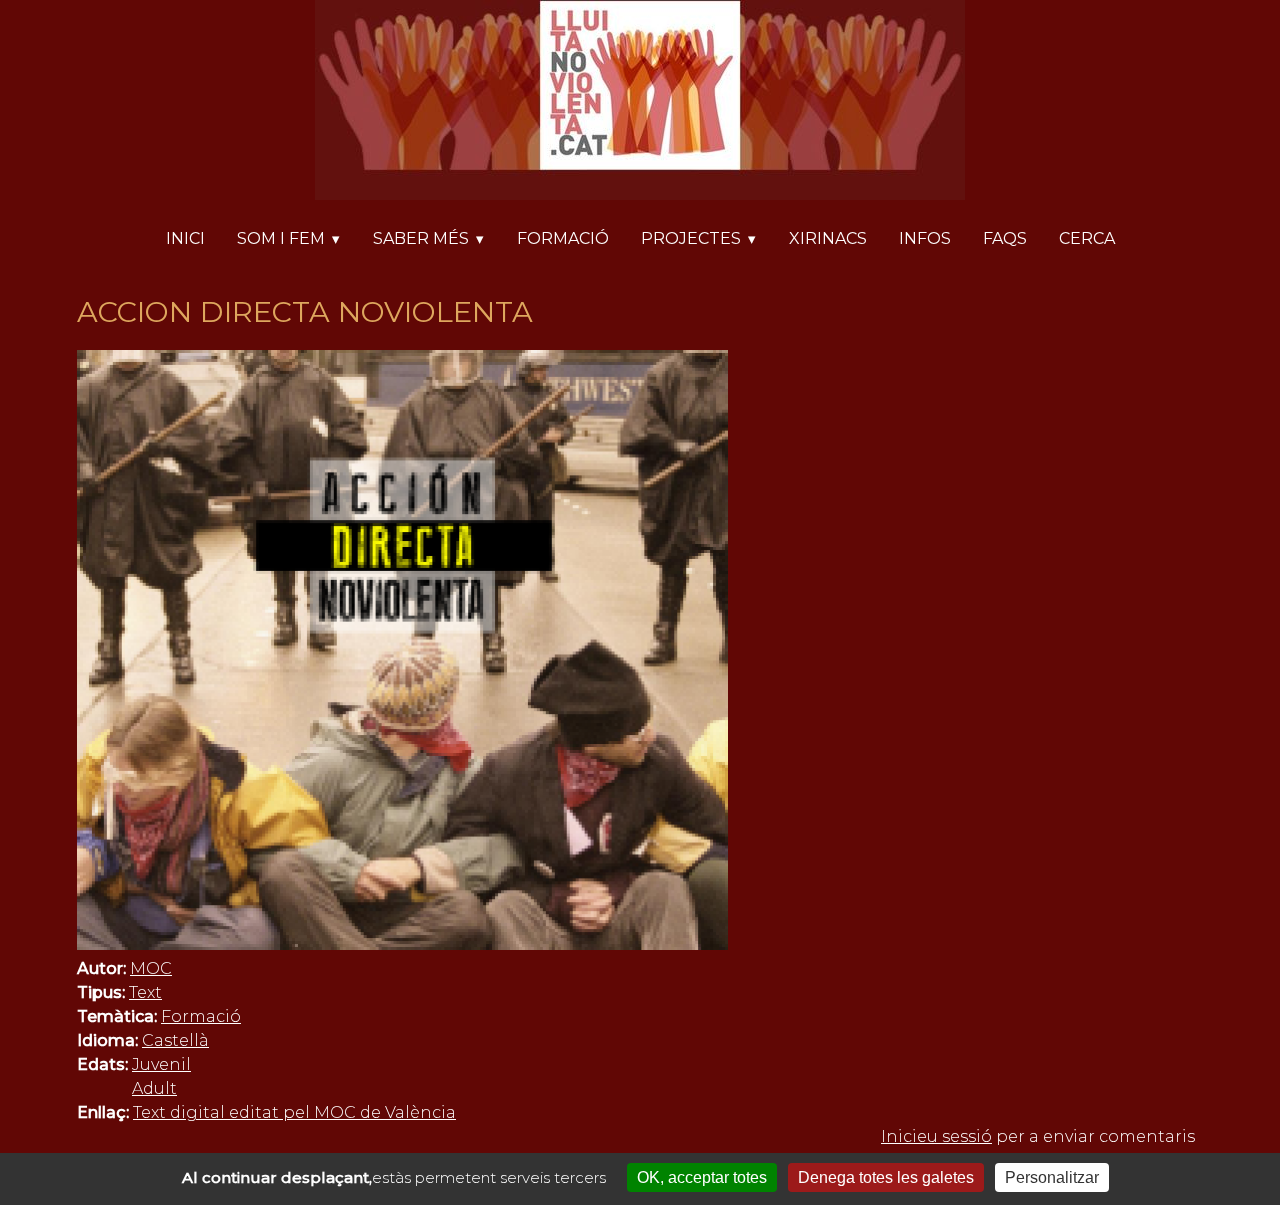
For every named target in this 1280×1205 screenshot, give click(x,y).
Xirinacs (828, 238)
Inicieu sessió (936, 1136)
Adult (154, 1088)
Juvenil (161, 1064)
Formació (563, 238)
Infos (925, 238)
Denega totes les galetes (886, 1177)
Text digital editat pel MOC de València (294, 1112)
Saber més (421, 238)
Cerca (1087, 238)
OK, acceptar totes (702, 1177)
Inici (185, 238)
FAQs (1005, 238)
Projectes (691, 238)
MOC (151, 968)
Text (145, 992)
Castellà (175, 1040)
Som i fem (281, 238)
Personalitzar (1052, 1177)
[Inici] (640, 103)
